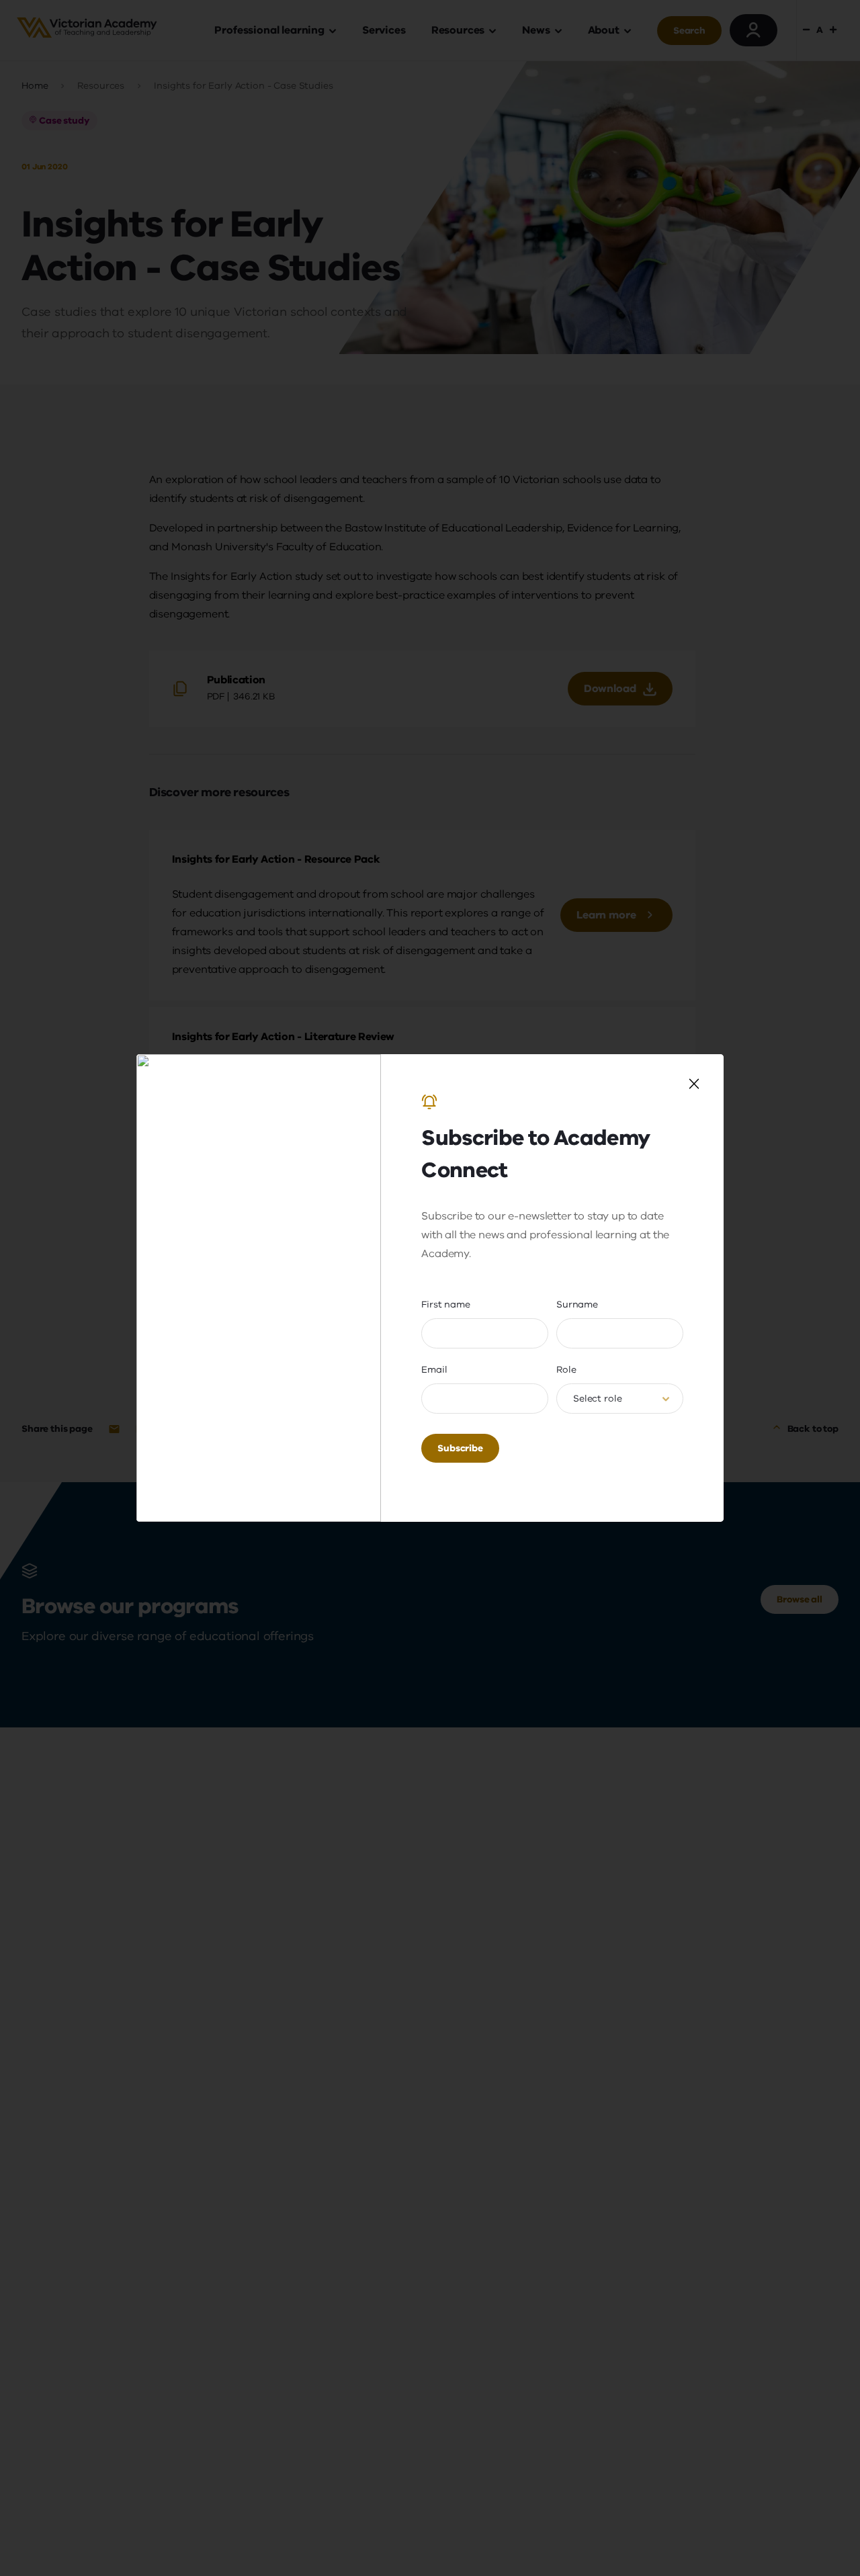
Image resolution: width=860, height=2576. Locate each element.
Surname (577, 1304)
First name (446, 1304)
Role (566, 1370)
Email (434, 1370)
